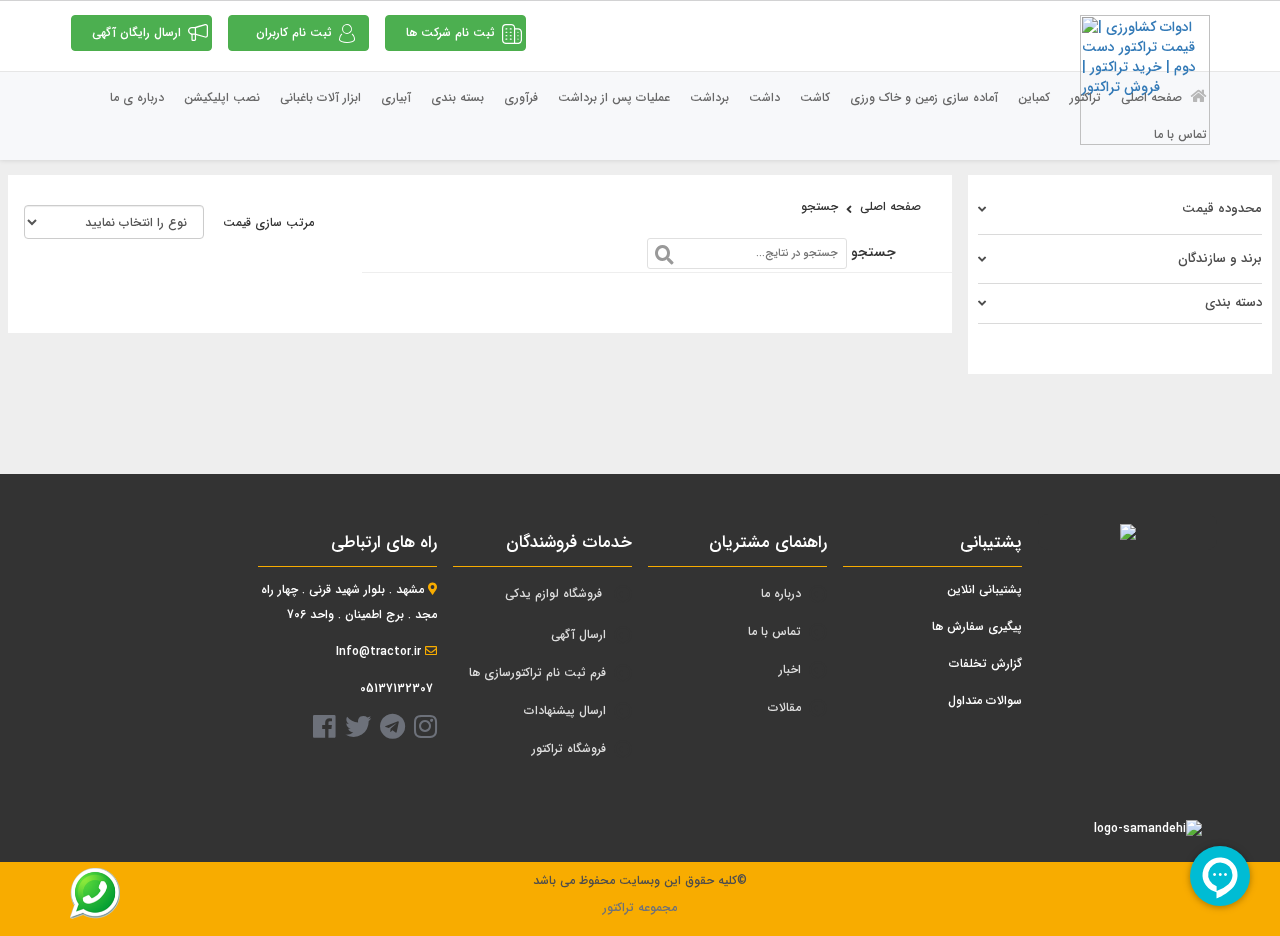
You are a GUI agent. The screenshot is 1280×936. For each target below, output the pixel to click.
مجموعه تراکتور (640, 907)
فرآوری (521, 97)
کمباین (1034, 97)
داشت (764, 97)
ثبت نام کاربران (294, 32)
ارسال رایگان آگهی (136, 32)
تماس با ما (1180, 134)
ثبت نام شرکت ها (450, 32)
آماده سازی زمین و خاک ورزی (924, 97)
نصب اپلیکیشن (222, 97)
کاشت (815, 97)
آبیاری (396, 97)
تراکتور (1085, 97)
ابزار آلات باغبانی (320, 97)
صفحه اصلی (1153, 97)
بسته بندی (457, 97)
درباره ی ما (137, 97)
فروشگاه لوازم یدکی (553, 593)
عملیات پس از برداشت (614, 97)
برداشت (709, 97)
